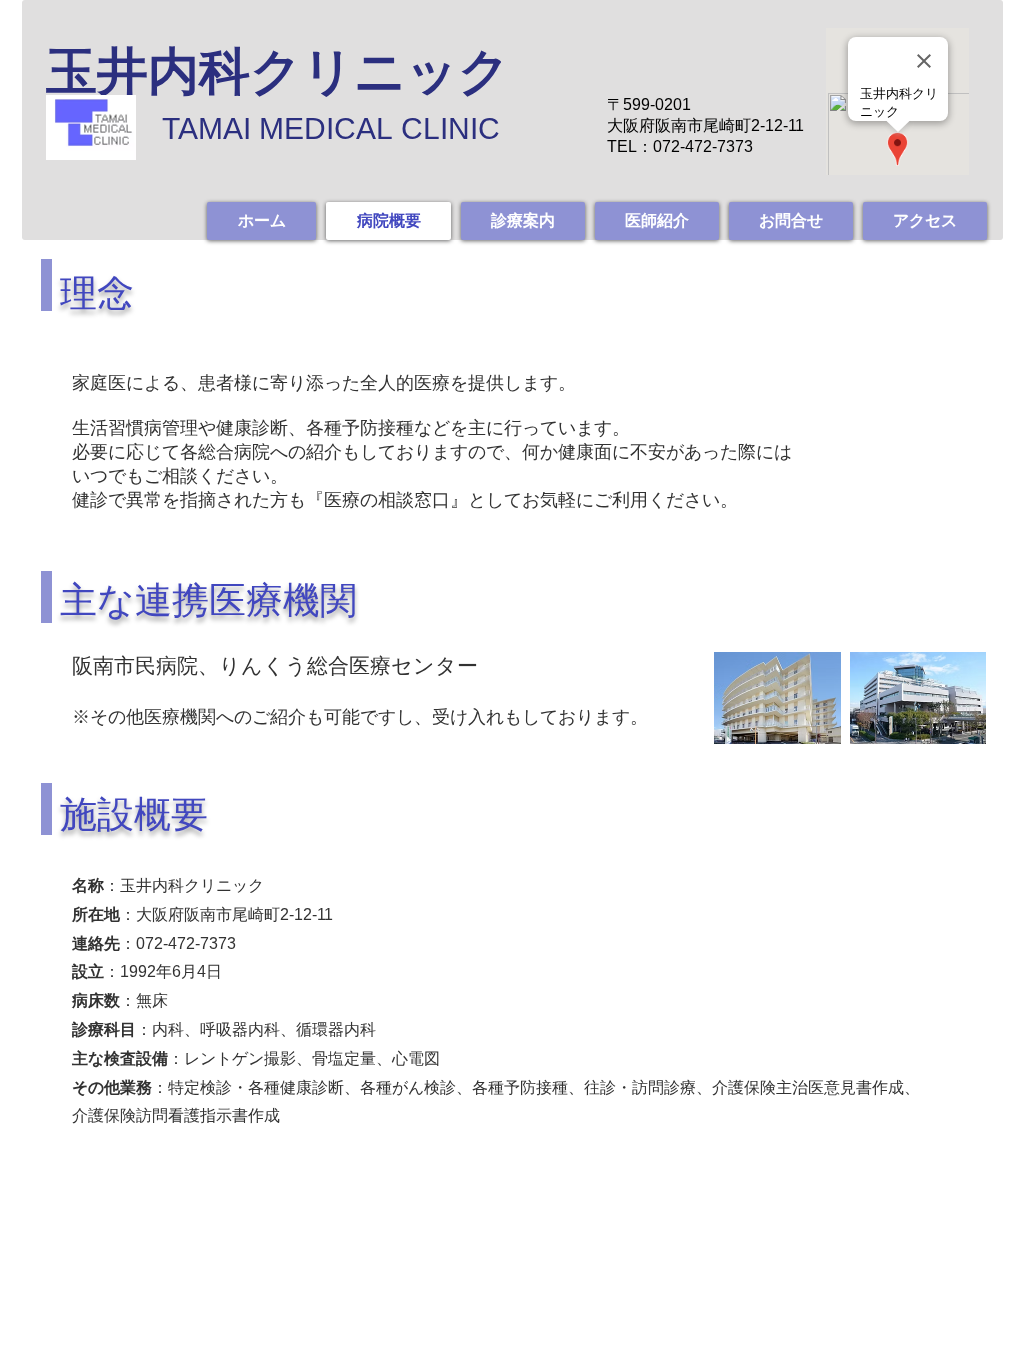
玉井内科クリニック (278, 71)
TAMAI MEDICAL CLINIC (331, 128)
